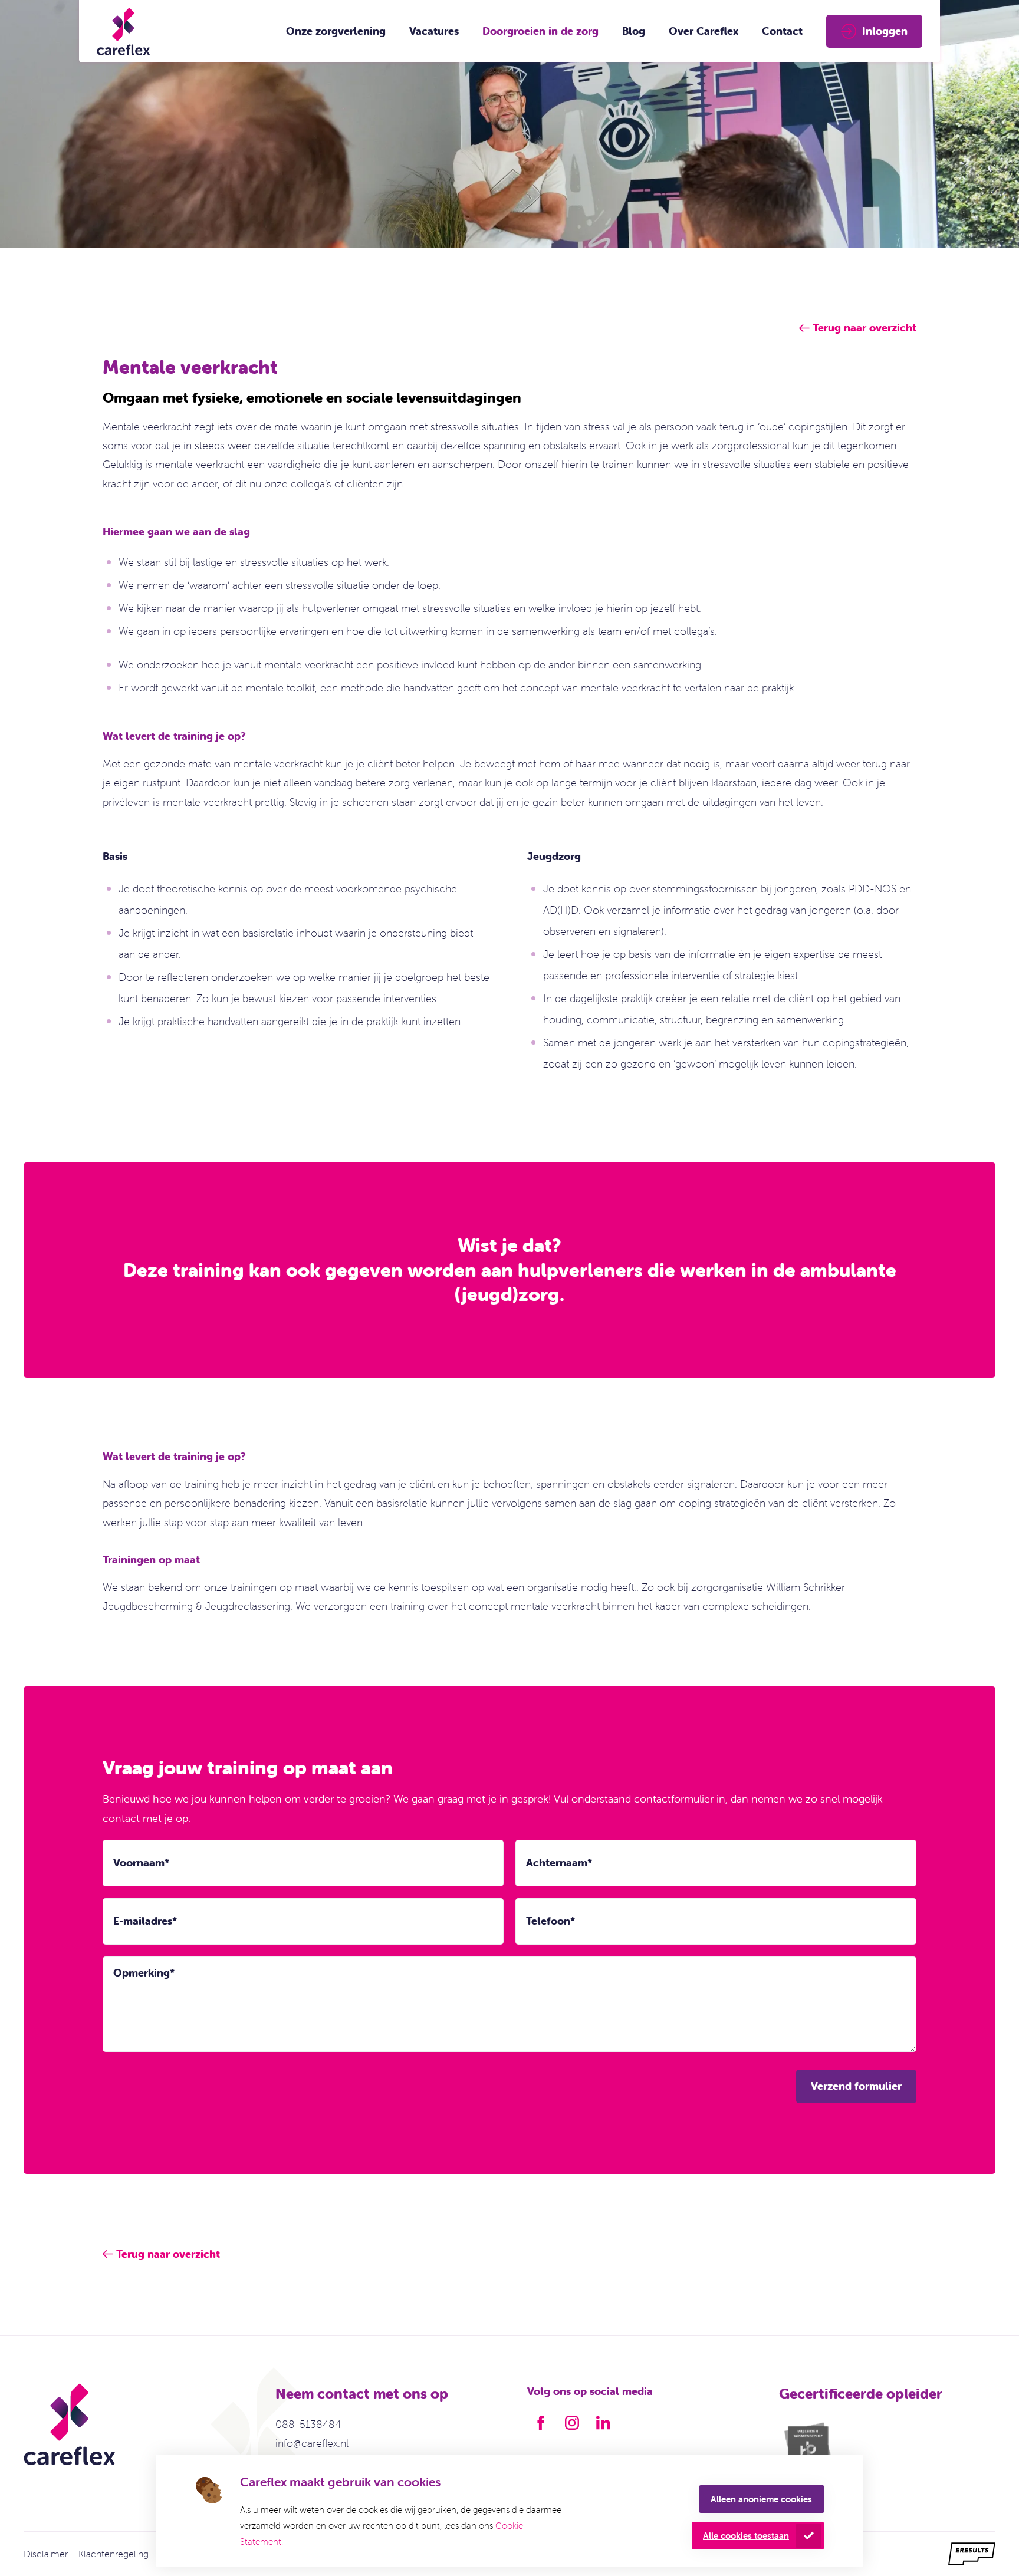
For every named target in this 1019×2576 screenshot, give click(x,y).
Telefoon (550, 1921)
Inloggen (885, 31)
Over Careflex (704, 31)
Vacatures (434, 31)
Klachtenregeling (114, 2554)
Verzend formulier (856, 2086)
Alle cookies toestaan (746, 2536)
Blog (634, 31)
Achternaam (559, 1862)
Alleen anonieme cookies (761, 2499)
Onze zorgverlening (336, 31)
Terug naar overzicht (168, 2254)
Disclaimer (46, 2554)
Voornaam (141, 1862)
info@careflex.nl (312, 2443)
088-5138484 (308, 2424)
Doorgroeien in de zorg (540, 31)
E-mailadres (145, 1921)
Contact (782, 31)
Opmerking (144, 1973)
